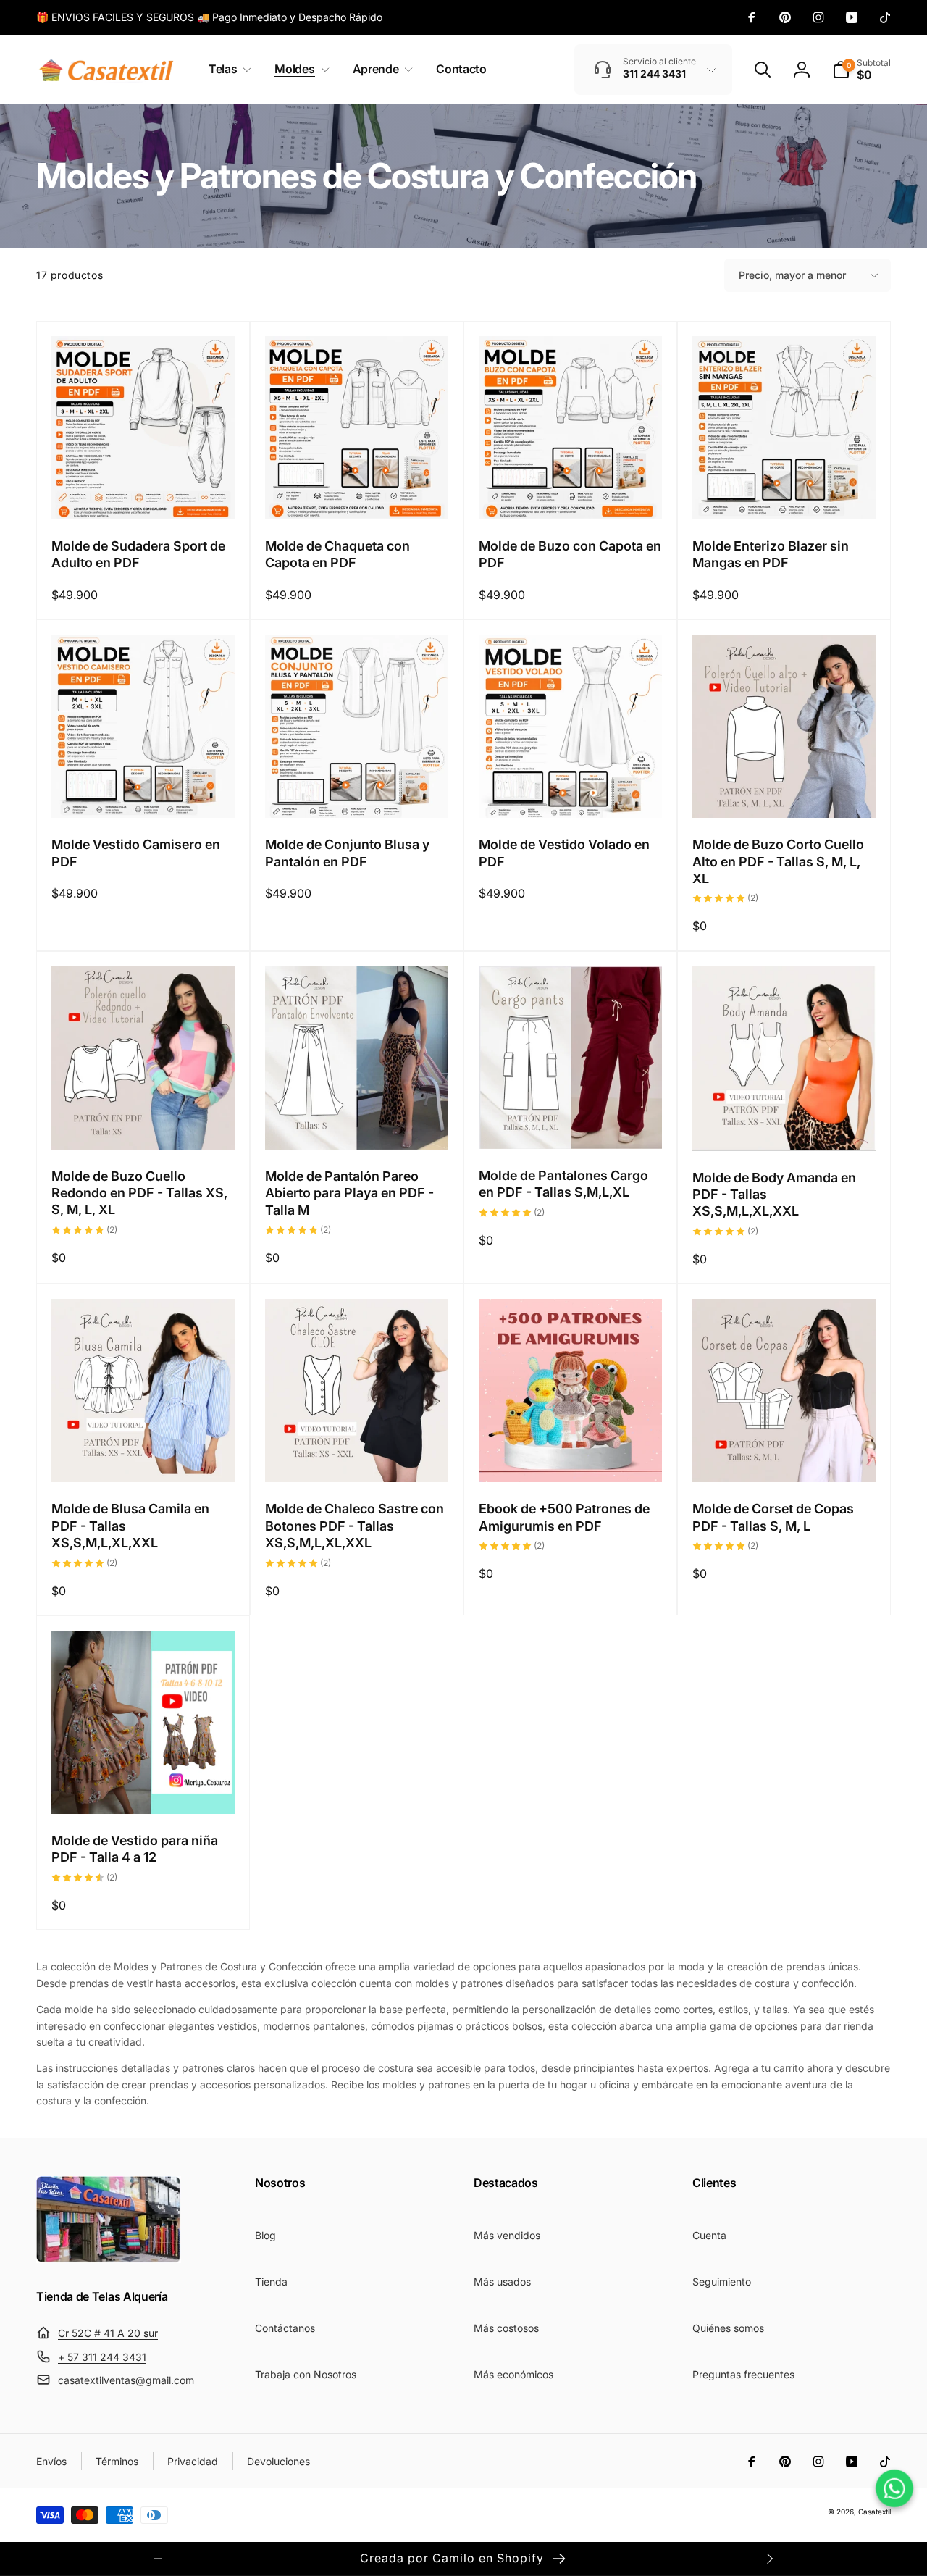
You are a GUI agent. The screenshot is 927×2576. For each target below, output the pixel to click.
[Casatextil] (109, 2259)
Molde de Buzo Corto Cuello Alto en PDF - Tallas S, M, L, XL (778, 861)
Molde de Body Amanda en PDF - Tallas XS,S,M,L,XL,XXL (774, 1195)
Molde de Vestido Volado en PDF (564, 853)
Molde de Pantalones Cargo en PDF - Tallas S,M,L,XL (563, 1184)
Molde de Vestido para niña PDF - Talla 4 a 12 (135, 1849)
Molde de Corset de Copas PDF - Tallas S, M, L (773, 1517)
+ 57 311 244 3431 (102, 2357)
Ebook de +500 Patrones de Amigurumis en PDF (564, 1517)
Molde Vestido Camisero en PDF (136, 853)
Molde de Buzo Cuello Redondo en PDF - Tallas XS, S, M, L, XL (139, 1193)
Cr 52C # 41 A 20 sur (108, 2333)
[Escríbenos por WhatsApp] (894, 2488)
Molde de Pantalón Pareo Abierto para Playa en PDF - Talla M (349, 1193)
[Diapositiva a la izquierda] (158, 2559)
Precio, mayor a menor (792, 275)
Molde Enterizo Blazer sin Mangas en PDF (771, 554)
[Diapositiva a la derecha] (769, 2559)
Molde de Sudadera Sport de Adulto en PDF (138, 554)
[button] (227, 69)
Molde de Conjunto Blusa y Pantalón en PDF (347, 853)
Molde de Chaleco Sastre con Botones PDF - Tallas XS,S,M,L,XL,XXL (355, 1526)
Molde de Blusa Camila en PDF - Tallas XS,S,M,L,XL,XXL (130, 1526)
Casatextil (874, 2512)
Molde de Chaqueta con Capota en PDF (337, 554)
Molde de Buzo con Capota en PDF (570, 554)
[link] (209, 17)
